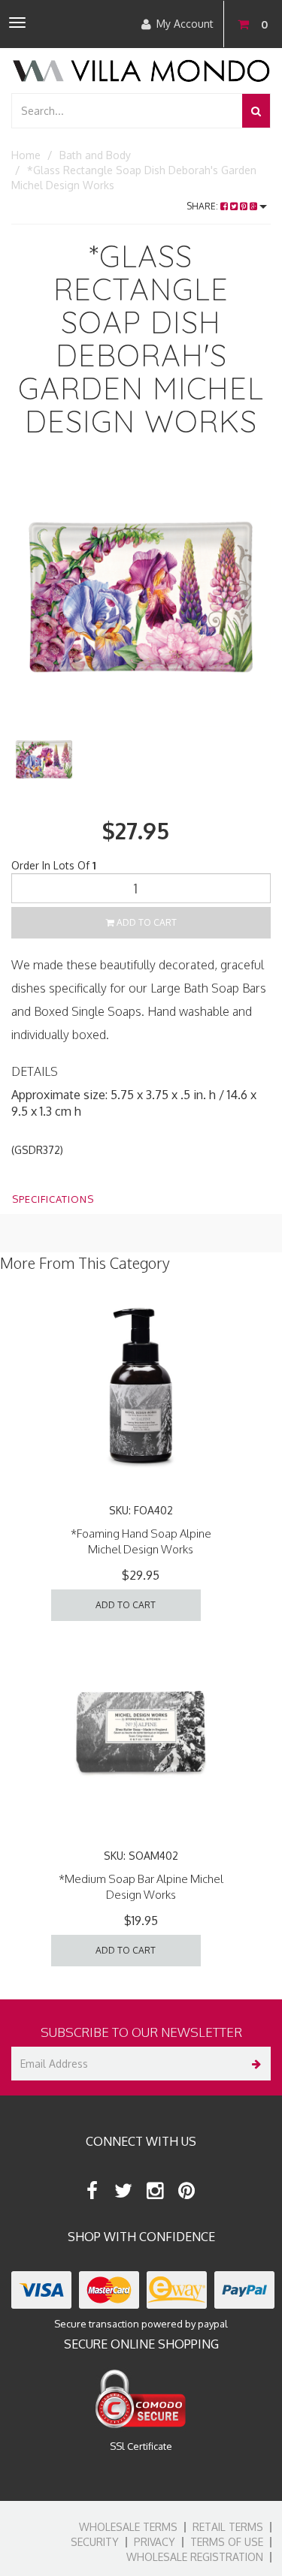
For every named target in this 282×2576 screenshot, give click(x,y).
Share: (203, 206)
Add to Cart (146, 922)
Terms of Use (227, 2542)
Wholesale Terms (128, 2527)
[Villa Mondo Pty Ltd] (141, 69)
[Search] (256, 111)
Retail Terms (228, 2527)
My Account (185, 24)
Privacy (155, 2542)
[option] (141, 597)
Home (26, 155)
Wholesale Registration (195, 2557)
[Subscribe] (254, 2064)
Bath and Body (95, 155)
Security (95, 2542)
